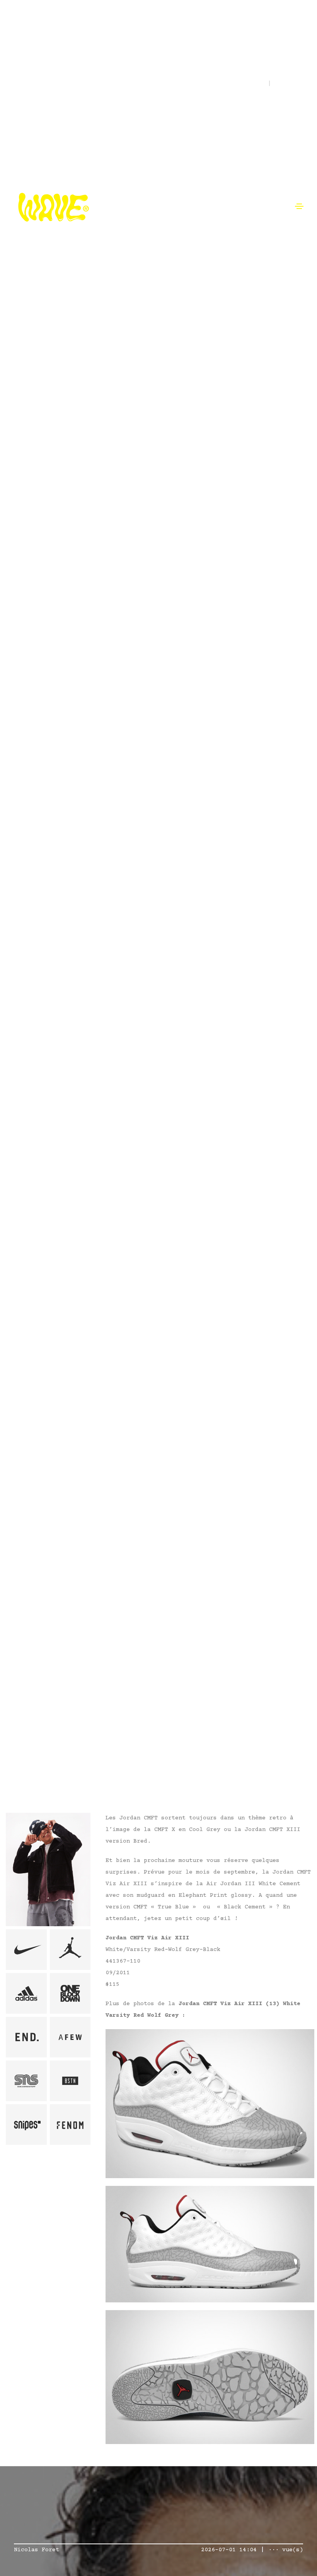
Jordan (24, 1737)
